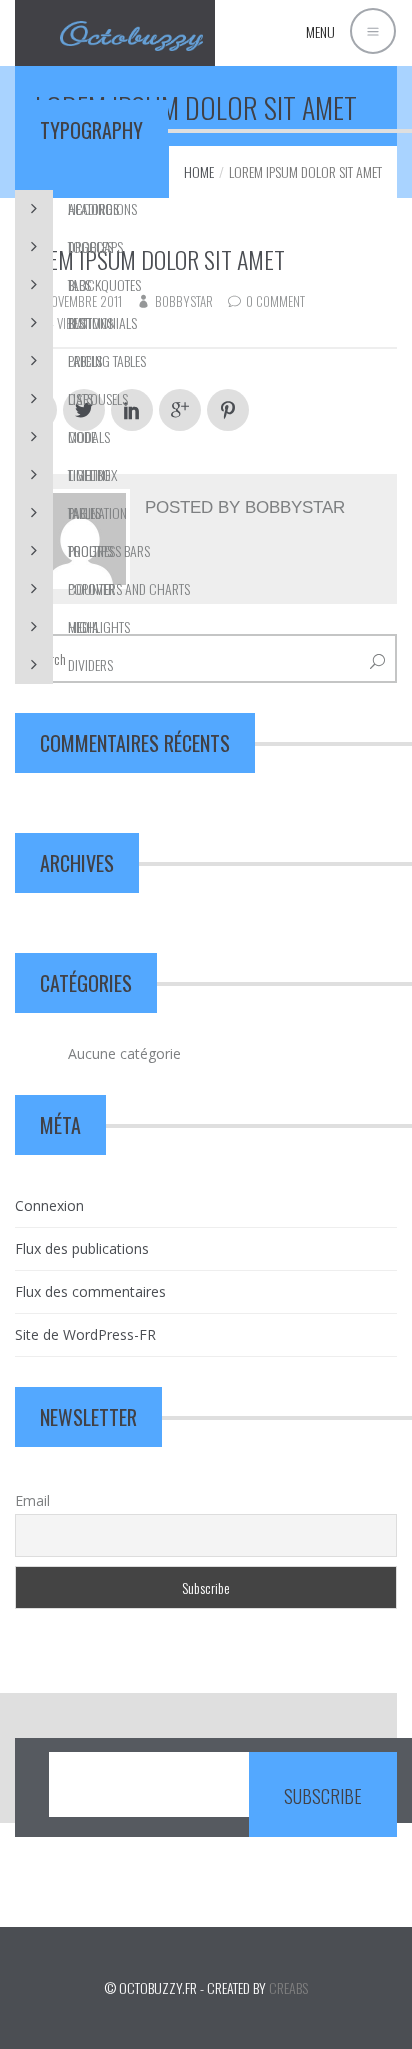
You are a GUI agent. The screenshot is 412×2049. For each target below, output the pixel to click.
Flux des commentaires (90, 1291)
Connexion (49, 1205)
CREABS (288, 1987)
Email (32, 1500)
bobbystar (295, 507)
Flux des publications (82, 1248)
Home (199, 171)
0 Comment (275, 301)
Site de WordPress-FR (85, 1334)
